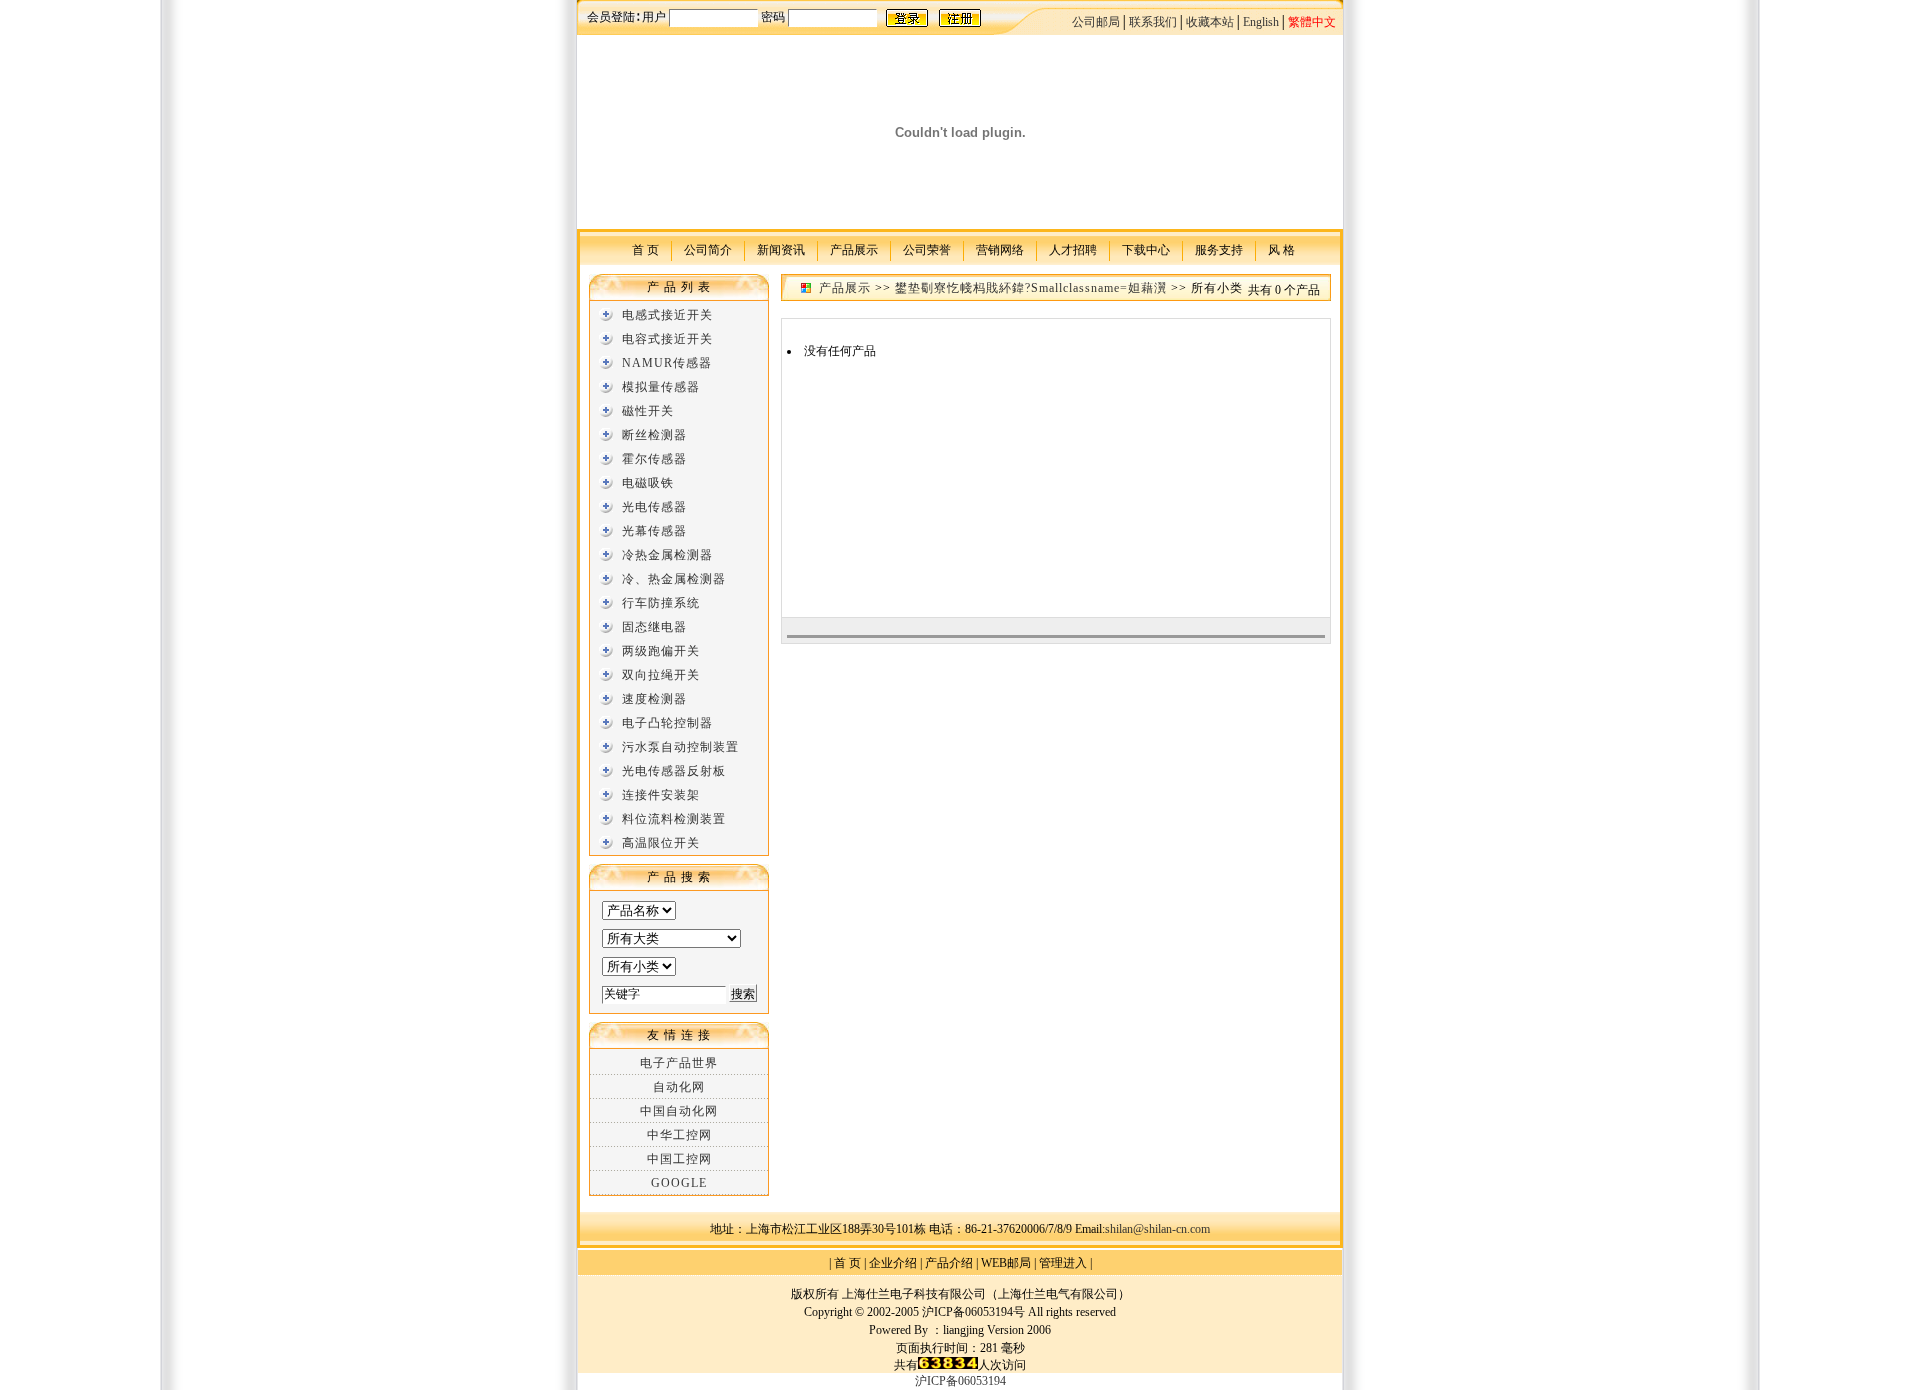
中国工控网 (679, 1159)
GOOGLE (679, 1183)
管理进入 (1063, 1263)
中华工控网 (679, 1135)
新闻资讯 (781, 249)
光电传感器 (654, 507)
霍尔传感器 (654, 459)
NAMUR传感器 (667, 363)
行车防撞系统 (661, 603)
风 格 (1281, 249)
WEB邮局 (1006, 1263)
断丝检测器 (654, 435)
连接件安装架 (661, 795)
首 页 (645, 249)
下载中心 (1146, 249)
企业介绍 (893, 1263)
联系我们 (1153, 22)
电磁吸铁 (648, 483)
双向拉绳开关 (661, 675)
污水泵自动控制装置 (680, 747)
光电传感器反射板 (674, 771)
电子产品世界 (679, 1063)
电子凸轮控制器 (667, 723)
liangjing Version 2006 (997, 1330)
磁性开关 (648, 411)
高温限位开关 (661, 843)
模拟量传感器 (661, 387)
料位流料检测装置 (674, 819)
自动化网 (679, 1087)
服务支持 (1219, 249)
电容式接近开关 (667, 339)
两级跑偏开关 (661, 651)
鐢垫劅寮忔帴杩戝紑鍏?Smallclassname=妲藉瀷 (1031, 288)
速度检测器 (654, 699)
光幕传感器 (654, 531)
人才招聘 (1073, 249)
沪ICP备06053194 (960, 1381)
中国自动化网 (679, 1111)
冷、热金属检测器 (674, 579)
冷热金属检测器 (667, 555)
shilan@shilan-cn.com (1157, 1229)
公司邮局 (1096, 22)
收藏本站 (1210, 22)
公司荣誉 (927, 249)
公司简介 (708, 249)
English (1261, 22)
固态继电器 (654, 627)
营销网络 (1000, 249)
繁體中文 (1312, 22)
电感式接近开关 (667, 315)
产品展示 (854, 249)
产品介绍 (949, 1263)
